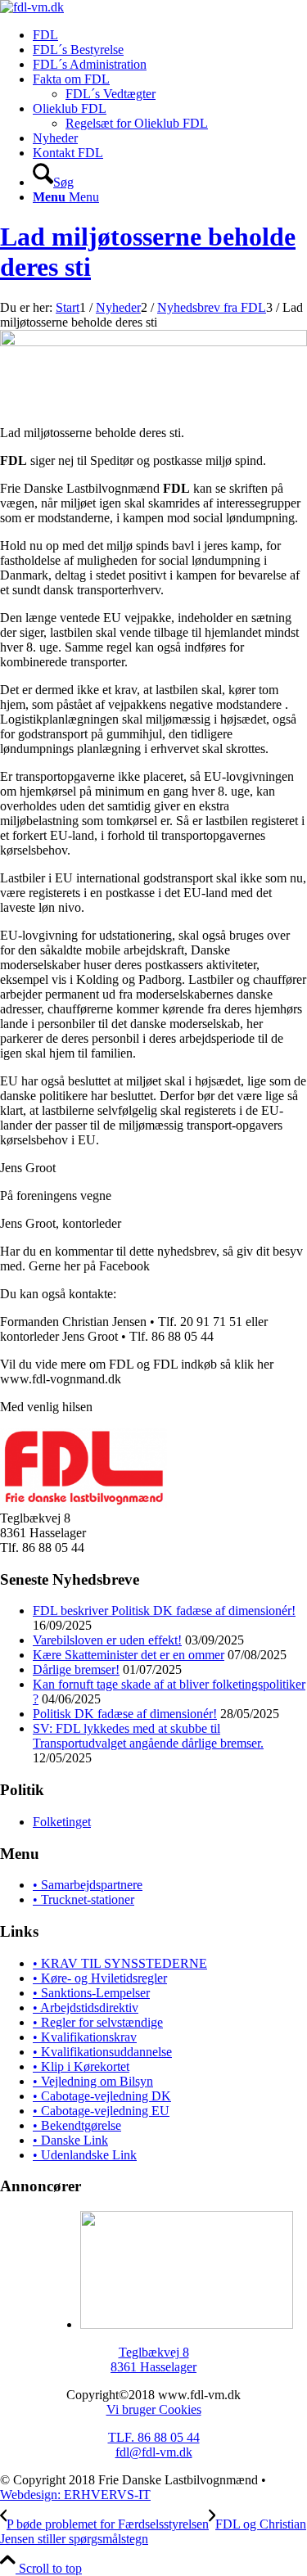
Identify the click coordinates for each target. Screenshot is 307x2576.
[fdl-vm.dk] (32, 7)
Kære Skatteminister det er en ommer (129, 1655)
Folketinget (62, 1822)
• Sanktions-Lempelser (91, 1993)
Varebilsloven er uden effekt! (107, 1640)
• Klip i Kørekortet (81, 2066)
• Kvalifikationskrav (85, 2037)
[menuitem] (170, 35)
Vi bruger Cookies (154, 2409)
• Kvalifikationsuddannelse (102, 2052)
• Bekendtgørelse (77, 2125)
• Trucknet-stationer (84, 1899)
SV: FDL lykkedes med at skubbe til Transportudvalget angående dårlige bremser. (148, 1736)
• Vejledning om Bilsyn (93, 2081)
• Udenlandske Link (85, 2155)
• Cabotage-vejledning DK (102, 2096)
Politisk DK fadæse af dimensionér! (125, 1714)
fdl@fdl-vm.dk (154, 2452)
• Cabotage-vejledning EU (101, 2111)
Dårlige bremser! (76, 1669)
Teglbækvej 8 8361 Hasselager (153, 2359)
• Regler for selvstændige (98, 2022)
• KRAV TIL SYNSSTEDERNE (120, 1963)
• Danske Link (70, 2140)
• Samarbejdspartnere (88, 1885)
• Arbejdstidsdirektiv (86, 2008)
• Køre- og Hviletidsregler (100, 1978)
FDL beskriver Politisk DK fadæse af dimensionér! (164, 1611)
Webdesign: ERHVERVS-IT (75, 2495)
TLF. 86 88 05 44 (154, 2437)
